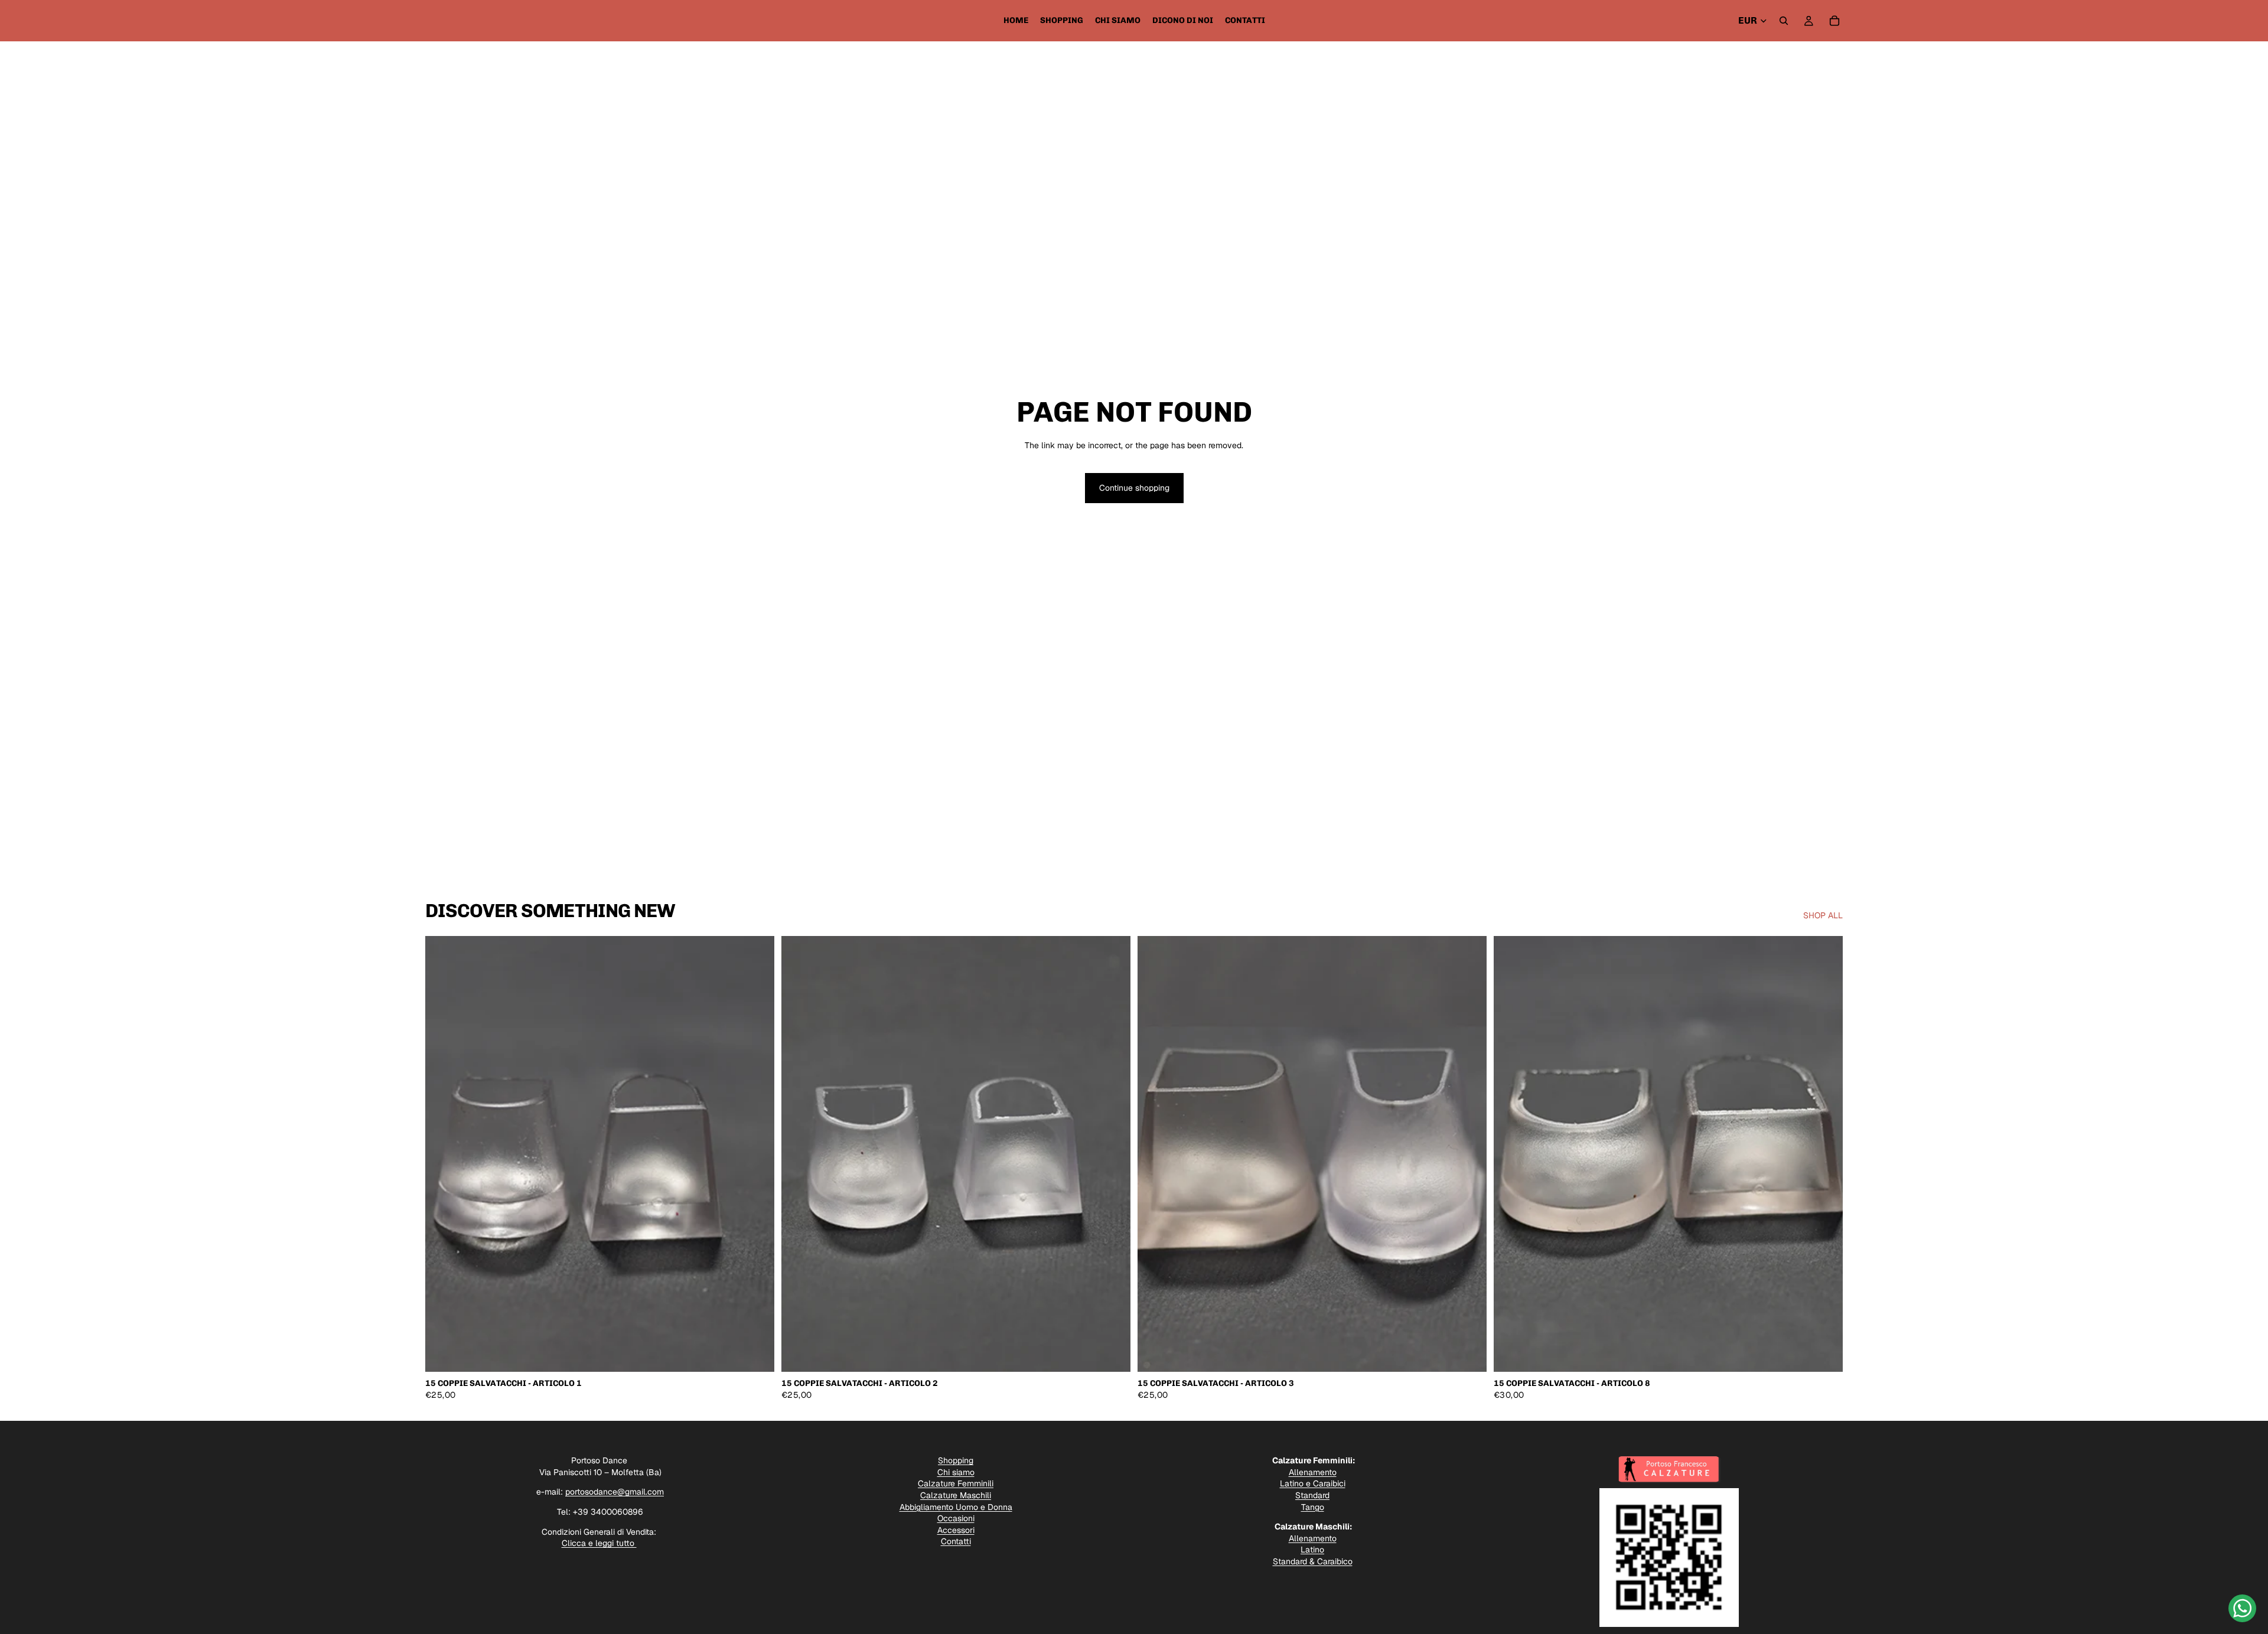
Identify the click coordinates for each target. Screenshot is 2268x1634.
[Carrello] (1834, 21)
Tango (1313, 1507)
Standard (1312, 1495)
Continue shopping (1134, 488)
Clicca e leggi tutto (599, 1543)
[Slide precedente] (443, 1154)
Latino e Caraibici (1313, 1483)
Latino (1312, 1550)
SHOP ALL (1823, 915)
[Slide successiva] (757, 1154)
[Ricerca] (1784, 21)
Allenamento (1313, 1472)
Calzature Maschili (956, 1495)
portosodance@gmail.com (615, 1492)
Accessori (956, 1530)
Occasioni (956, 1518)
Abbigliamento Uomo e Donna (956, 1507)
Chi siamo (956, 1472)
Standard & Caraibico (1313, 1561)
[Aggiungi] (756, 1354)
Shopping (956, 1460)
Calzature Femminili (956, 1483)
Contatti (956, 1541)
